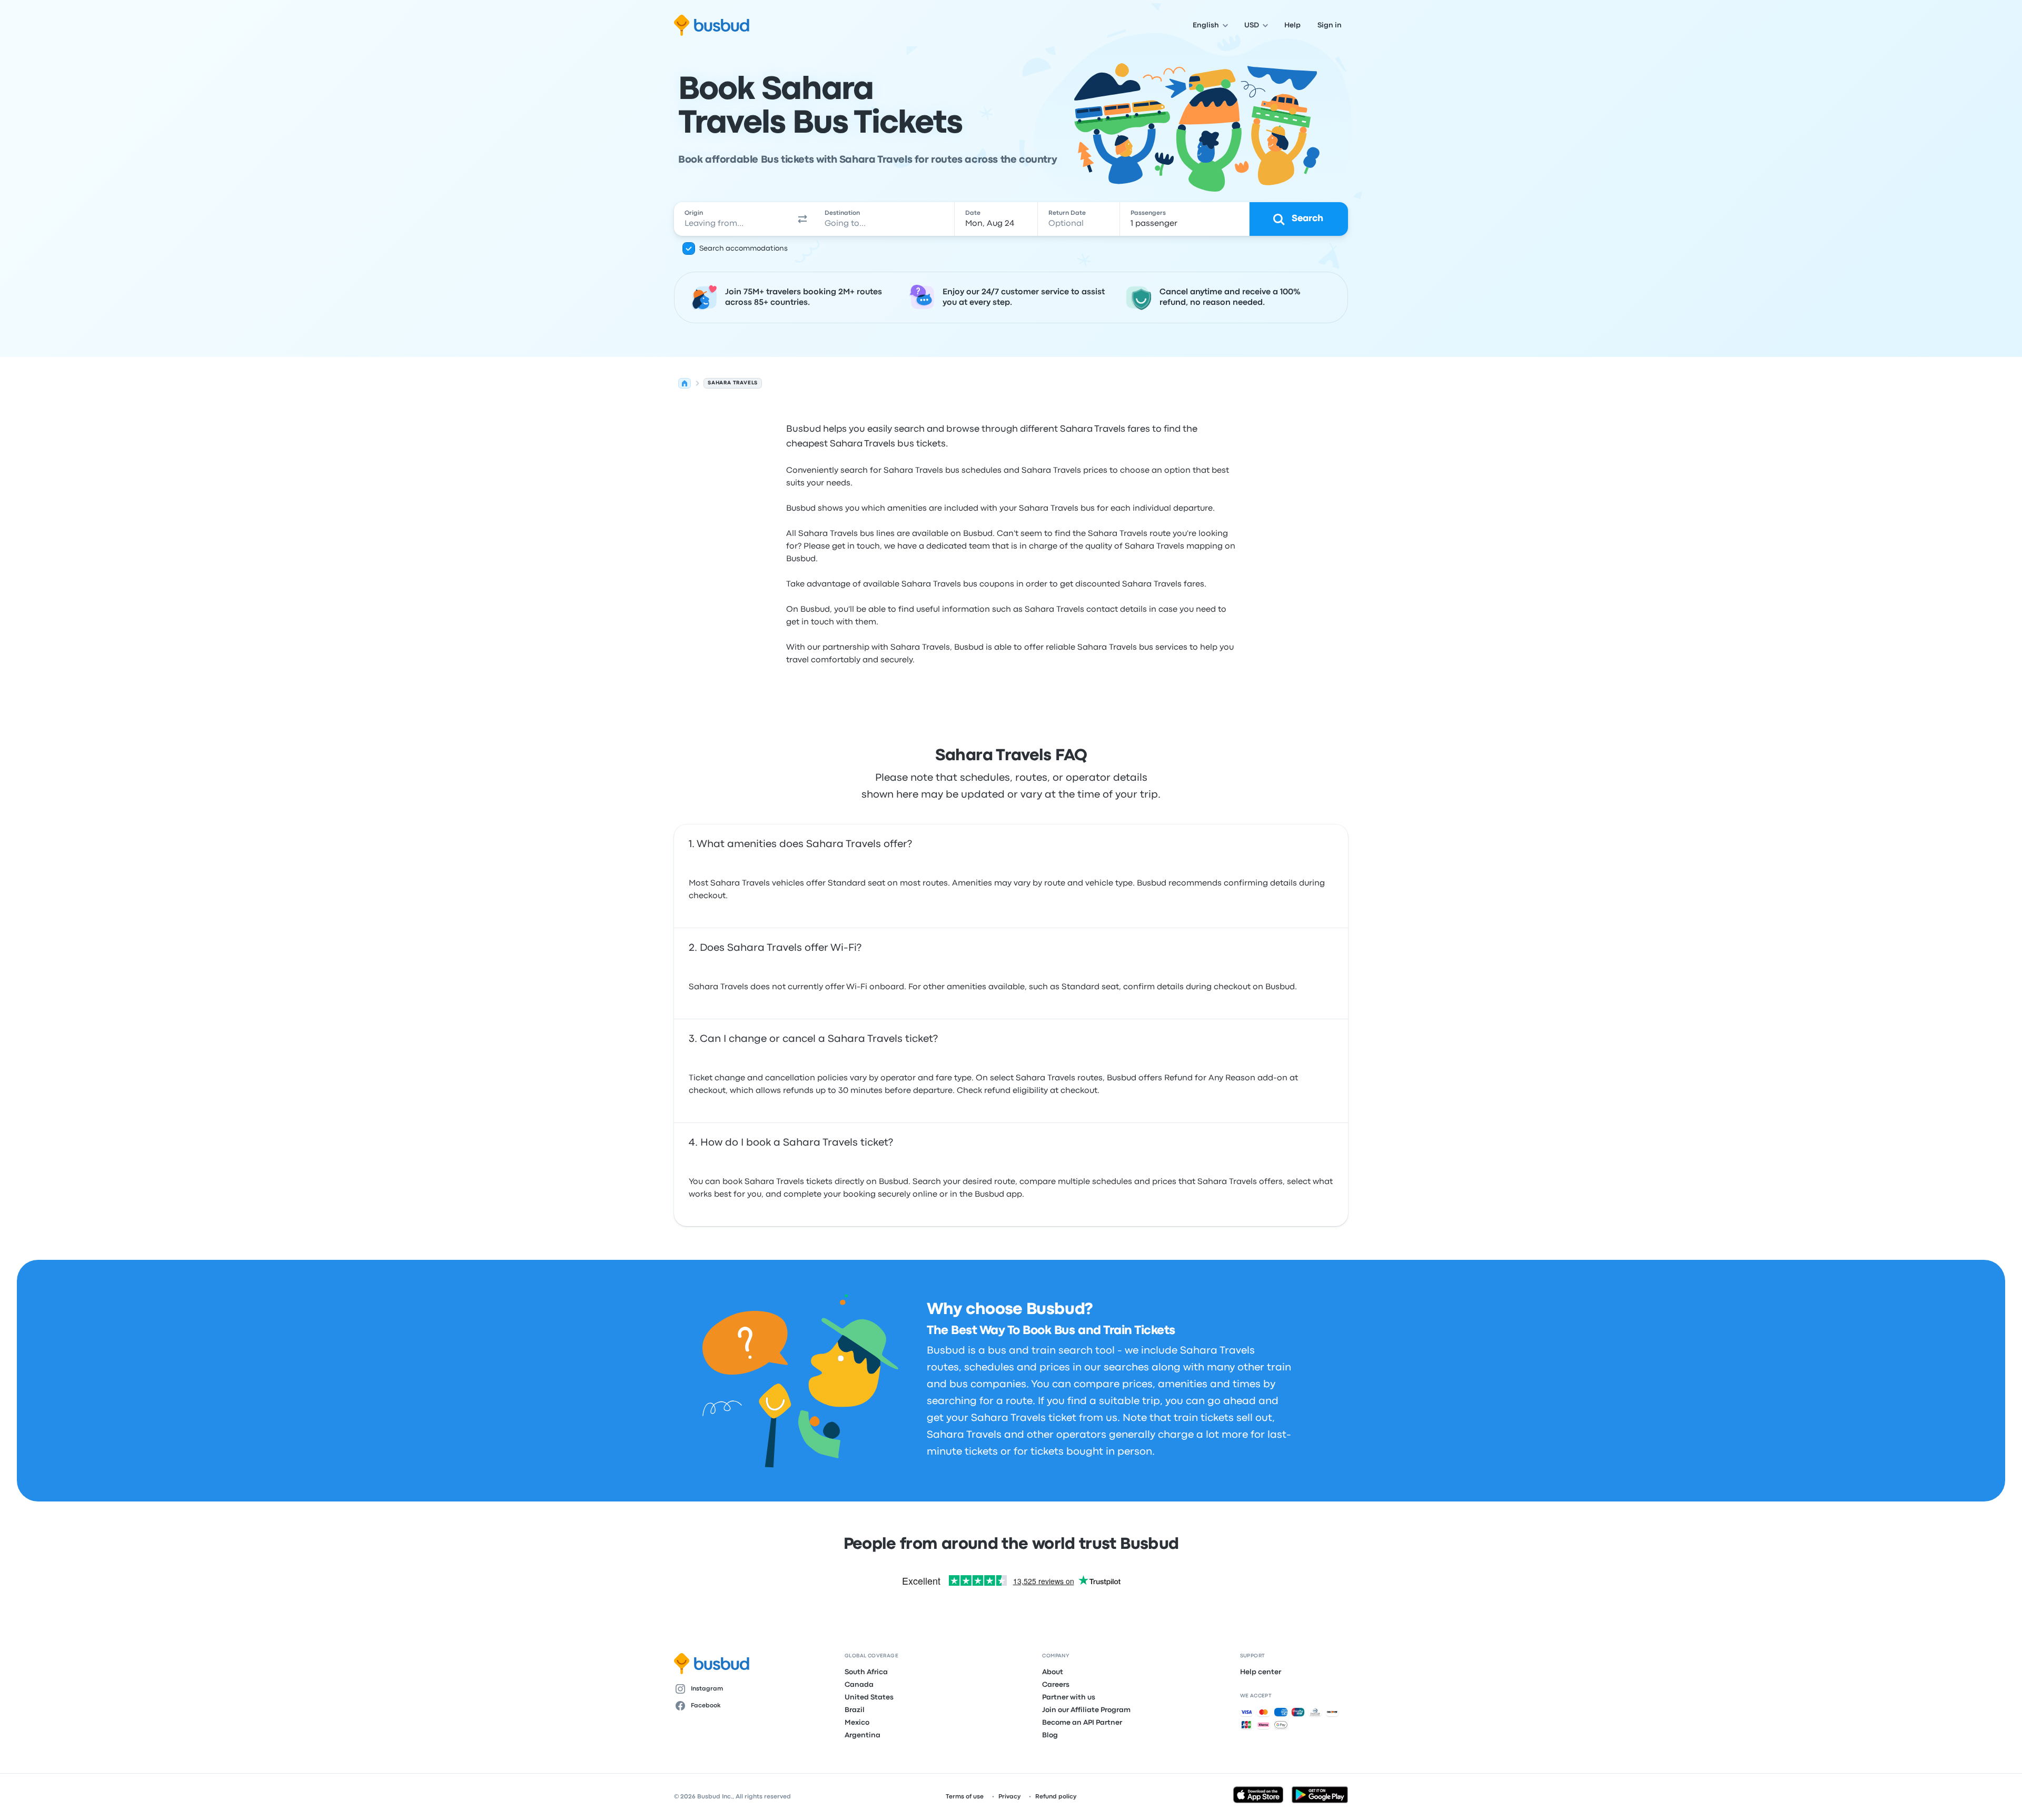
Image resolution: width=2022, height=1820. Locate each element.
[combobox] (732, 219)
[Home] (685, 383)
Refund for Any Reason (1210, 1078)
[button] (802, 219)
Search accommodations (744, 248)
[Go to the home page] (712, 25)
